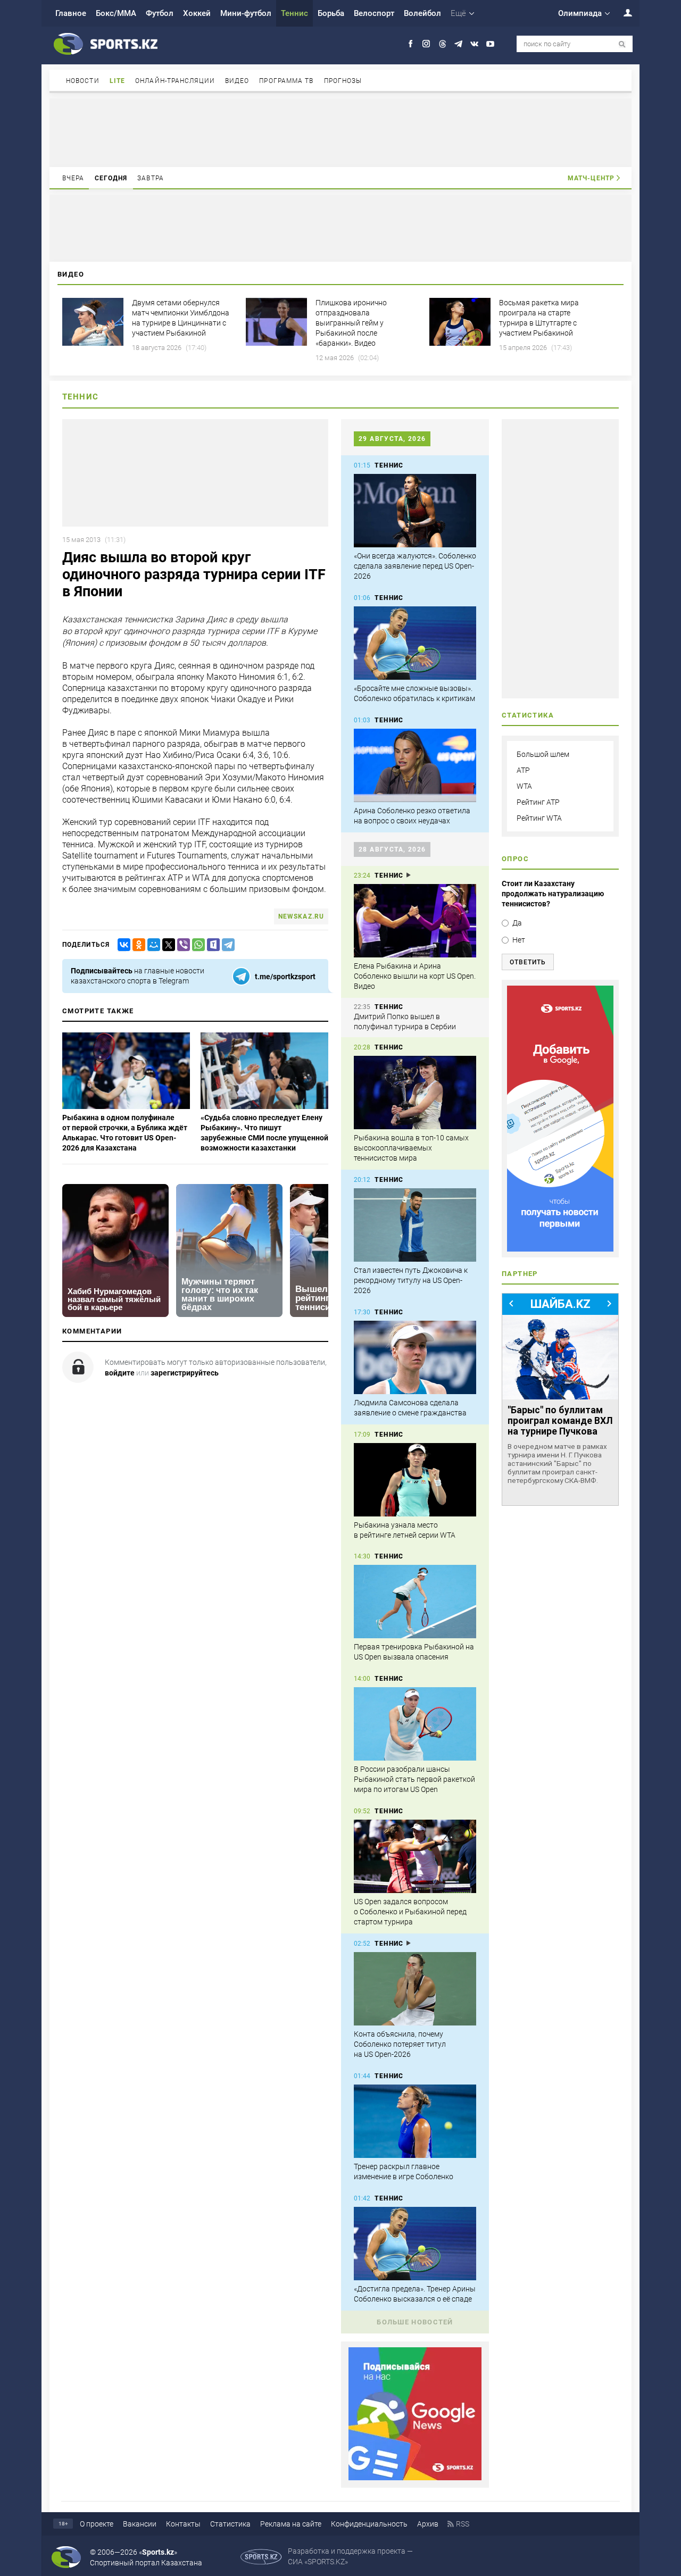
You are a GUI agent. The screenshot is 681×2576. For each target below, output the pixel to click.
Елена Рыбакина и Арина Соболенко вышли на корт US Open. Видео (415, 976)
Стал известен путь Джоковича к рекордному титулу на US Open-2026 (411, 1280)
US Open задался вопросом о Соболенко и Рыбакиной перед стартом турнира (410, 1912)
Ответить (528, 962)
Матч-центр (591, 178)
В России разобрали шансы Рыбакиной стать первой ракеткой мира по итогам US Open (414, 1779)
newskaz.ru (301, 916)
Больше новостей (415, 2322)
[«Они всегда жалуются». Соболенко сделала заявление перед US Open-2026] (415, 511)
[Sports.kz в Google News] (415, 2478)
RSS (463, 2524)
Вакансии (140, 2524)
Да (517, 923)
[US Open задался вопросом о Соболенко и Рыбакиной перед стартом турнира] (415, 1856)
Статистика (230, 2524)
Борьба (331, 13)
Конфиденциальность (369, 2524)
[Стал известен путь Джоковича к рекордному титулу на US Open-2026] (415, 1225)
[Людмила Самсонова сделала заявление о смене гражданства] (415, 1357)
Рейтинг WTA (539, 818)
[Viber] (181, 945)
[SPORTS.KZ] (560, 1119)
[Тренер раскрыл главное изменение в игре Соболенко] (415, 2121)
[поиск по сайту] (622, 44)
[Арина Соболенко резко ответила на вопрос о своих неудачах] (415, 765)
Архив (428, 2524)
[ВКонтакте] (122, 945)
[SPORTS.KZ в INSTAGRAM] (426, 44)
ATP (523, 770)
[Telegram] (226, 945)
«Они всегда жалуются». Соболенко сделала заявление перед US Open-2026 (415, 566)
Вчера (73, 178)
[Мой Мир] (152, 945)
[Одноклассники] (137, 945)
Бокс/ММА (116, 13)
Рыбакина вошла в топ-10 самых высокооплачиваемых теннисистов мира (411, 1148)
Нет (519, 940)
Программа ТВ (286, 81)
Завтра (151, 178)
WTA (524, 786)
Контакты (183, 2524)
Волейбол (422, 13)
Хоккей (197, 13)
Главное (71, 13)
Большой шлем (543, 754)
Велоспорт (374, 13)
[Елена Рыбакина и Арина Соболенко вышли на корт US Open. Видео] (415, 921)
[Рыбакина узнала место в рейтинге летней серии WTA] (415, 1480)
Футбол (160, 13)
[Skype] (211, 945)
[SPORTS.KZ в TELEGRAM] (458, 44)
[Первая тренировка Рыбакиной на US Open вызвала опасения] (415, 1602)
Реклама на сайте (291, 2524)
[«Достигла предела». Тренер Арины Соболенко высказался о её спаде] (415, 2244)
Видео (237, 81)
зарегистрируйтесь (185, 1373)
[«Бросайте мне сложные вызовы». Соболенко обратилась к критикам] (415, 643)
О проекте (97, 2524)
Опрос (515, 859)
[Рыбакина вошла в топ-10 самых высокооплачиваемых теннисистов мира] (415, 1093)
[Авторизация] (622, 12)
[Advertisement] (340, 132)
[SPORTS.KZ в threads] (442, 44)
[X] (167, 945)
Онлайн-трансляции (175, 81)
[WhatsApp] (196, 945)
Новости (83, 81)
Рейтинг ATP (538, 802)
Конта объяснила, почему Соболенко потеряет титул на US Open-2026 (400, 2044)
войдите (120, 1373)
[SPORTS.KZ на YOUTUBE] (490, 44)
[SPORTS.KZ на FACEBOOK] (410, 44)
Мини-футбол (246, 13)
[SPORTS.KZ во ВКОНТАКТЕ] (474, 44)
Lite (117, 81)
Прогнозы (343, 81)
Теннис (294, 13)
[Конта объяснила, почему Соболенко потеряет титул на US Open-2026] (415, 1989)
